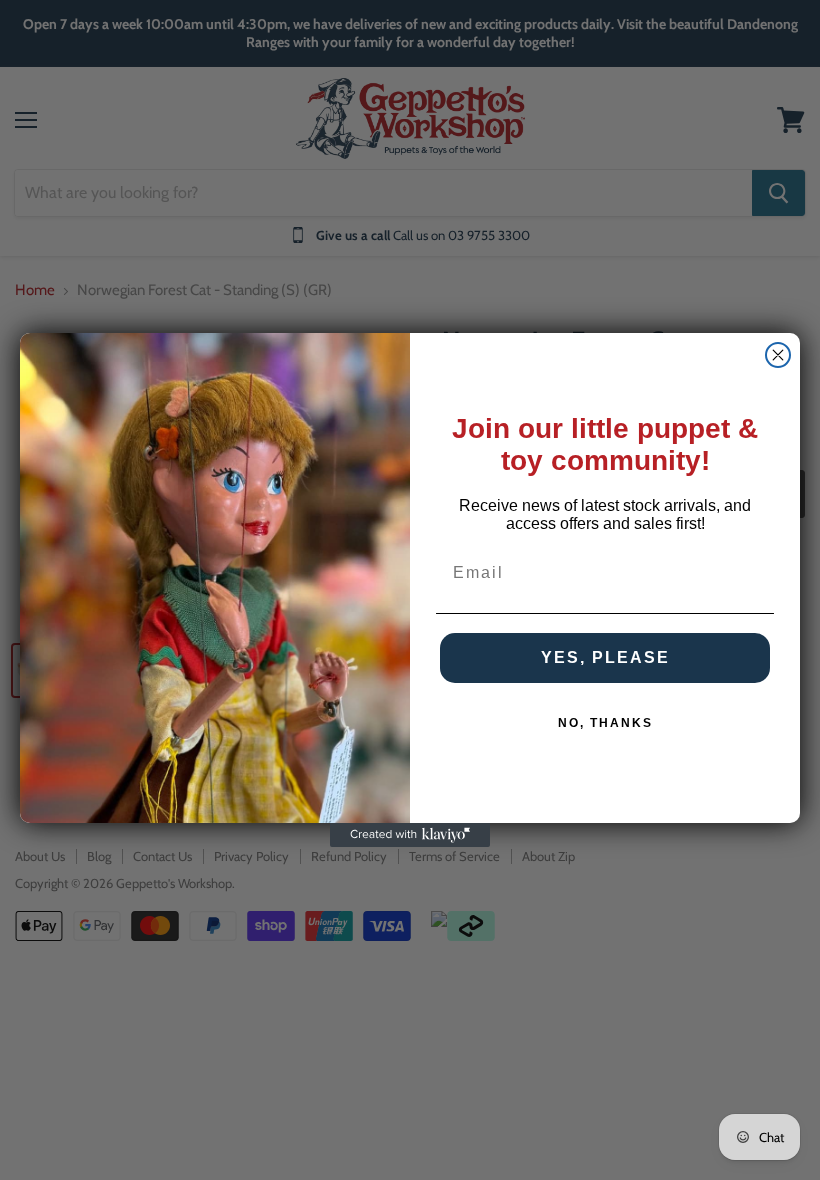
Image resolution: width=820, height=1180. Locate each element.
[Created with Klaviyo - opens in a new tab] (410, 835)
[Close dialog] (778, 355)
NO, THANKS (605, 723)
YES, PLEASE (605, 657)
